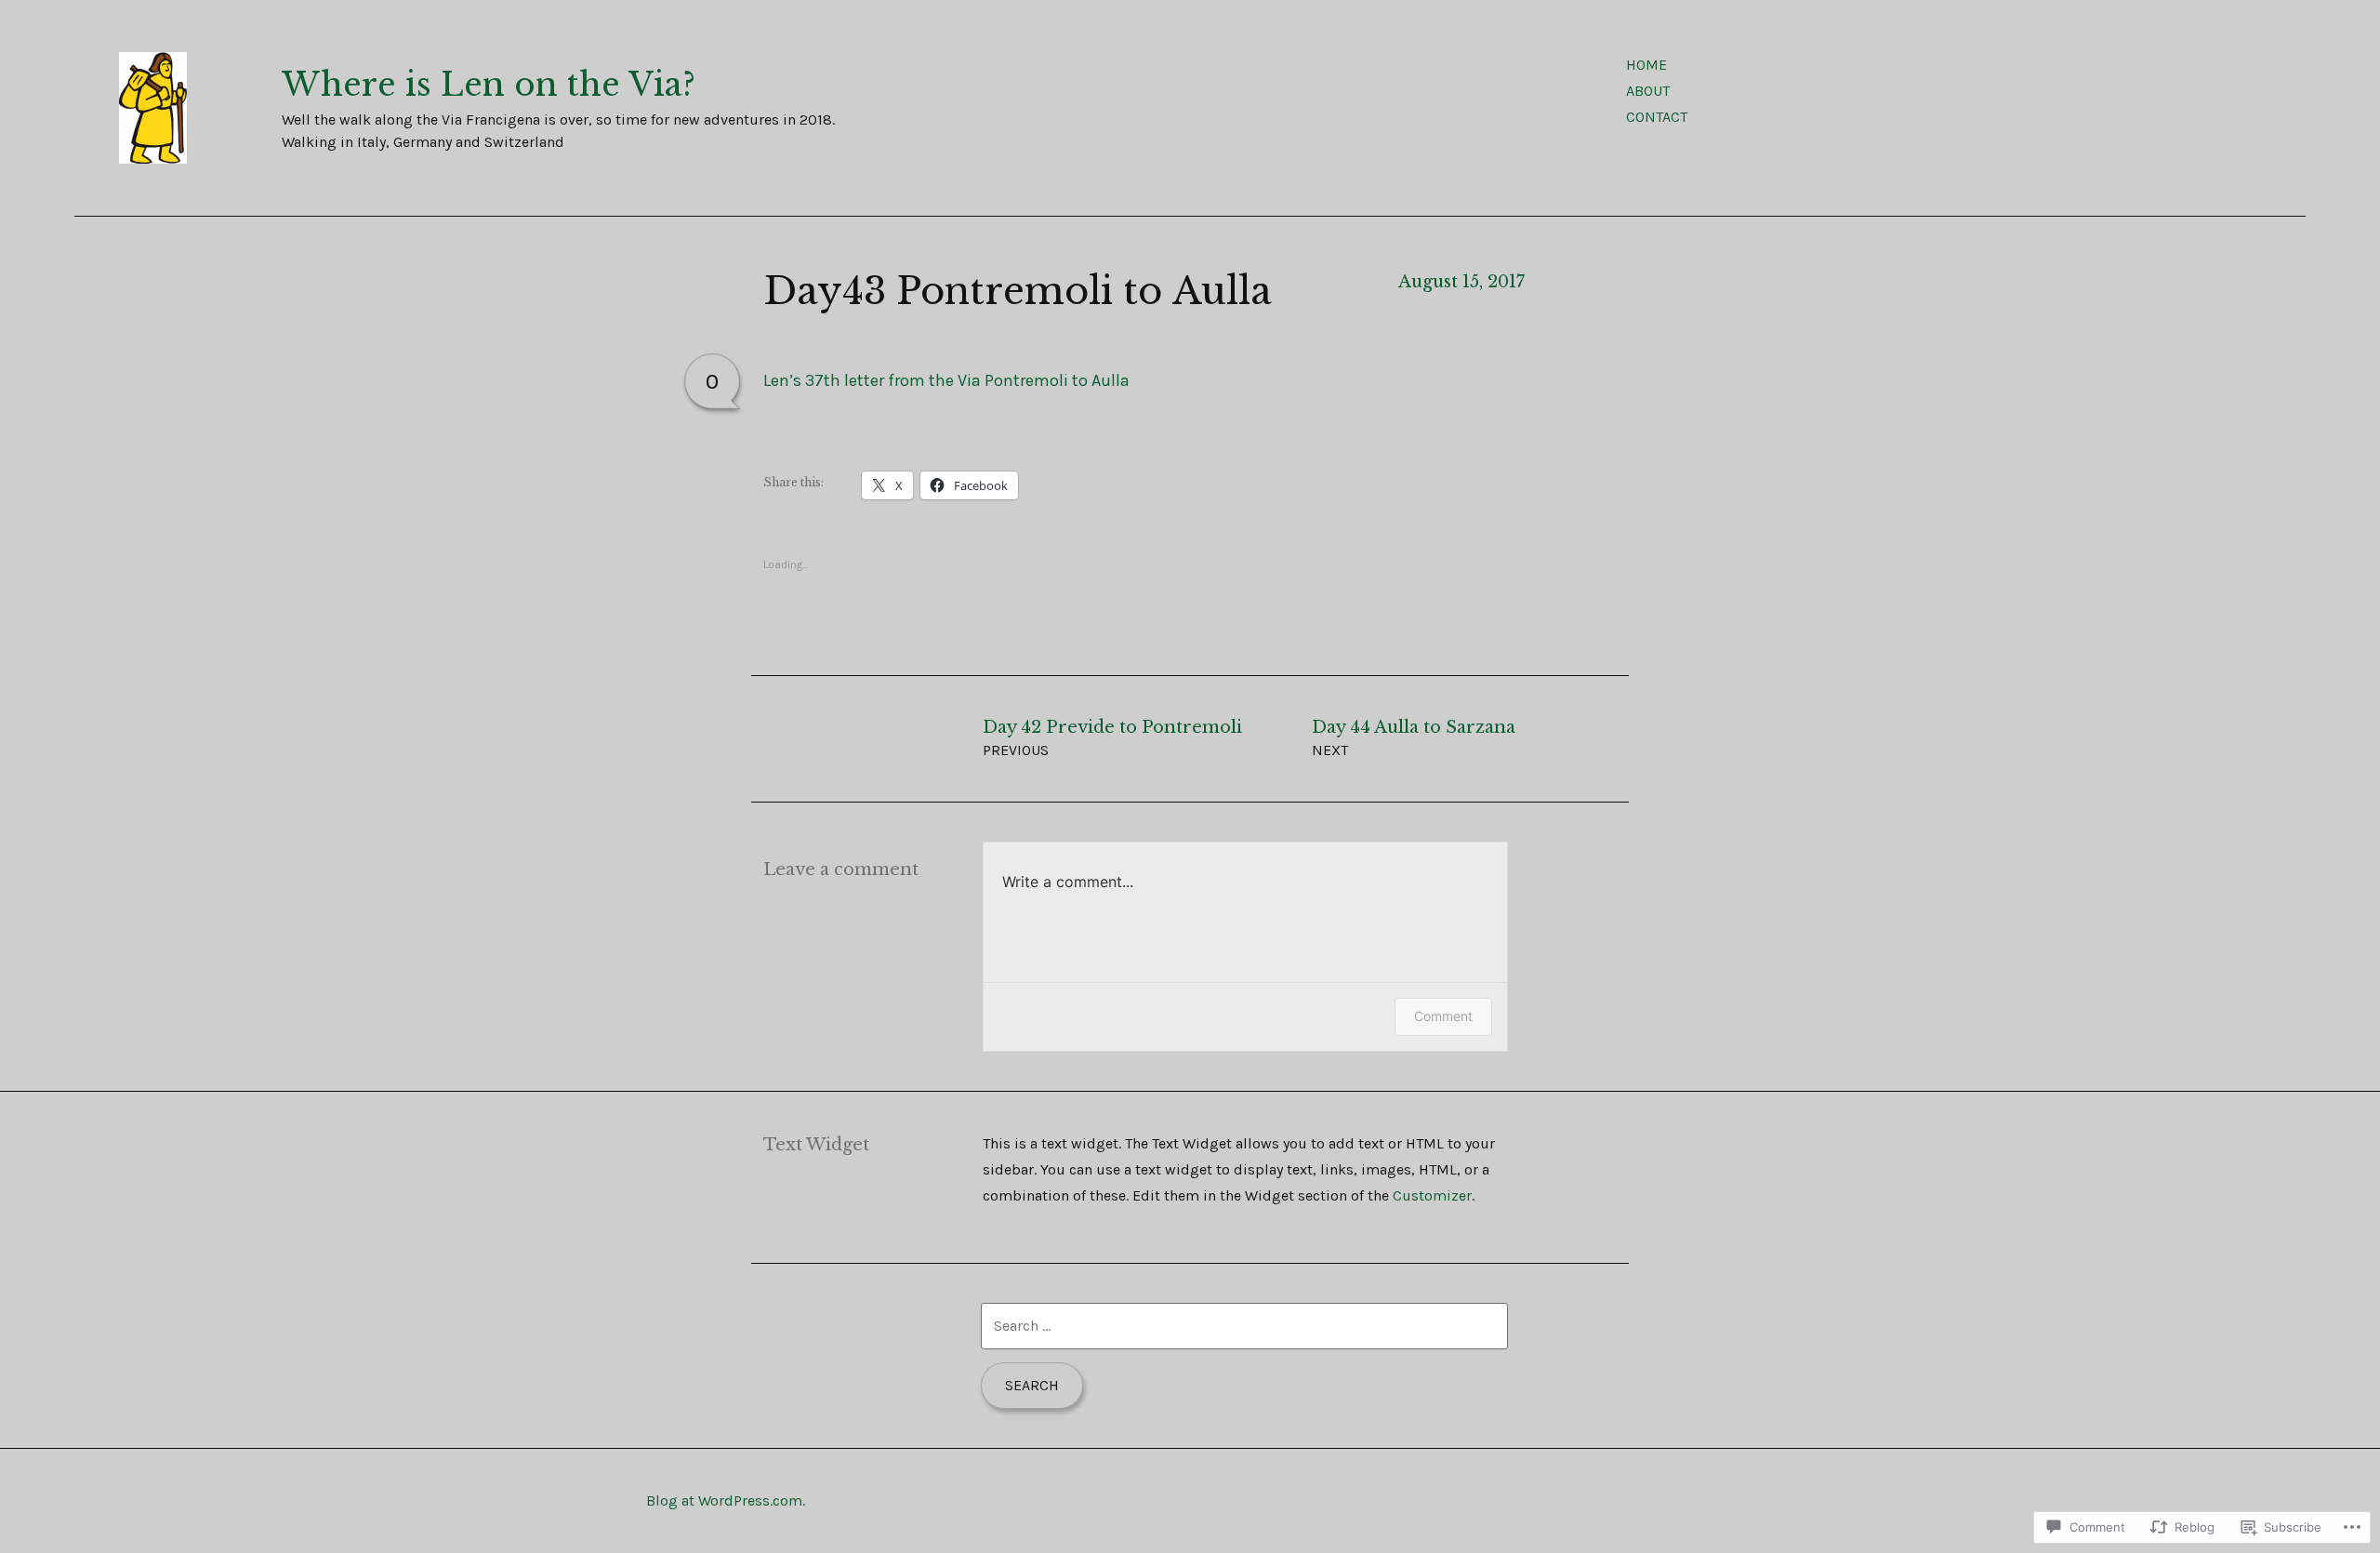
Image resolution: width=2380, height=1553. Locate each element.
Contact (1657, 117)
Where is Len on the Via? (489, 85)
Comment (1443, 1016)
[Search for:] (1244, 1326)
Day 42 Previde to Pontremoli (1112, 738)
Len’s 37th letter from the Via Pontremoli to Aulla (946, 380)
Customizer (1432, 1195)
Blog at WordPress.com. (726, 1500)
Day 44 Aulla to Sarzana (1414, 738)
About (1648, 91)
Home (1646, 65)
